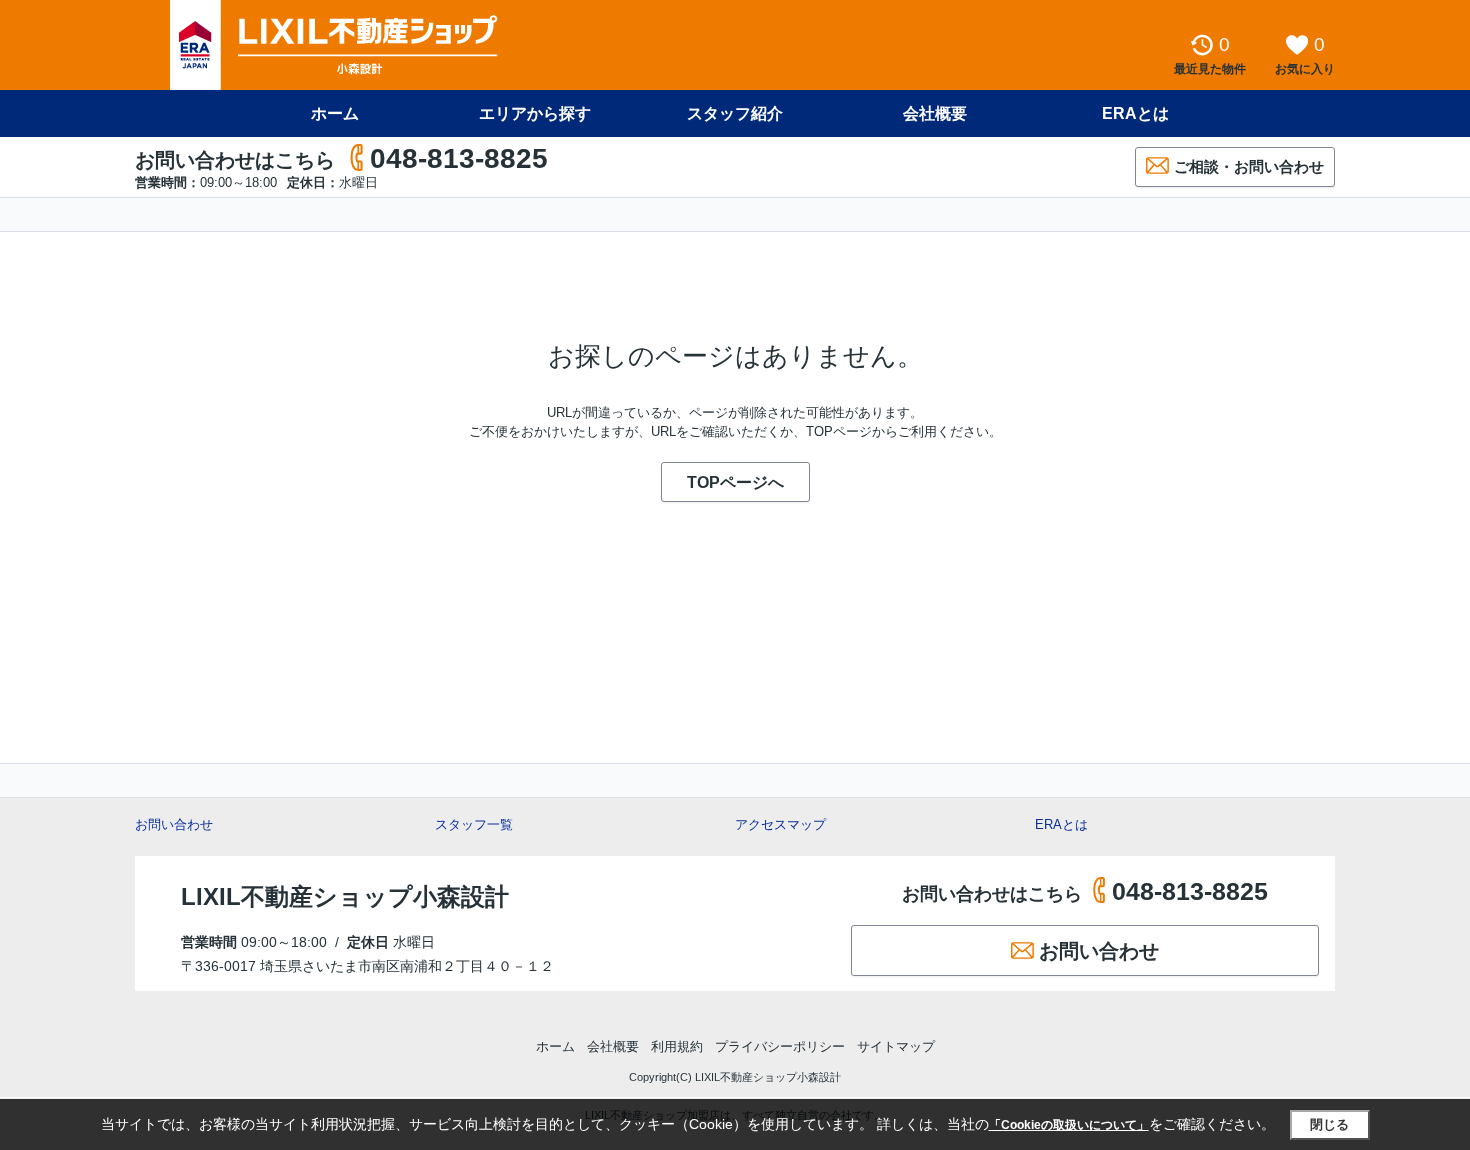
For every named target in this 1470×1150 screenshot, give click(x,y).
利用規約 (677, 1046)
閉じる (1329, 1124)
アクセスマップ (780, 824)
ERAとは (1135, 113)
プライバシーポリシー (780, 1046)
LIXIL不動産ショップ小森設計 (345, 896)
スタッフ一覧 (474, 824)
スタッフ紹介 (735, 113)
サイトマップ (896, 1046)
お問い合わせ (174, 824)
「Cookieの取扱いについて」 (1069, 1125)
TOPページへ (735, 482)
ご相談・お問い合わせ (1249, 166)
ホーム (335, 113)
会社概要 (935, 113)
